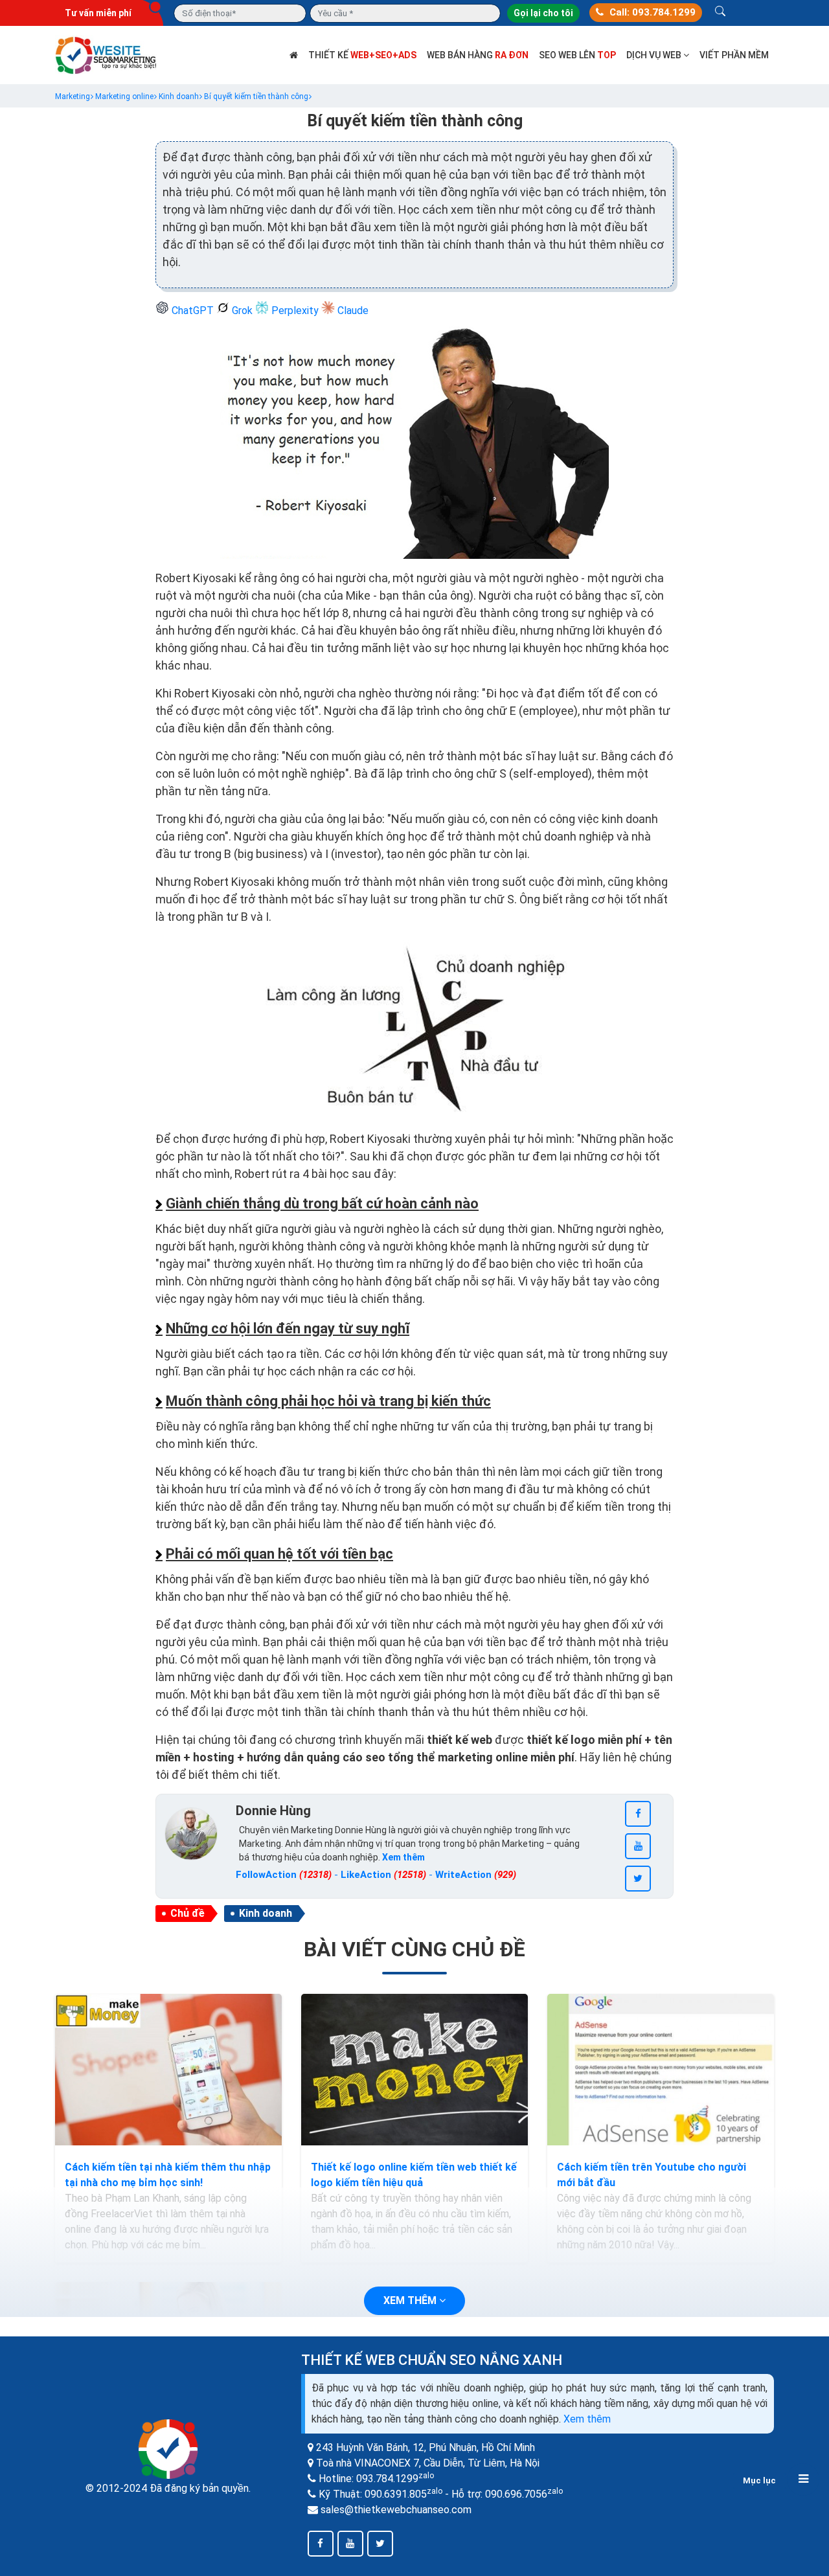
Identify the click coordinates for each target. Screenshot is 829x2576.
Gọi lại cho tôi (543, 13)
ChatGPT (193, 311)
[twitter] (638, 1879)
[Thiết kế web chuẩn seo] (107, 54)
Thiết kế (362, 55)
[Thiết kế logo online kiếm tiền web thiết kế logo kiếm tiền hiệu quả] (414, 2070)
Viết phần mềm (734, 55)
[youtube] (638, 1846)
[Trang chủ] (294, 55)
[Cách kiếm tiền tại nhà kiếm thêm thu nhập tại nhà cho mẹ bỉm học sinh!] (168, 2070)
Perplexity (295, 311)
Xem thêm (587, 2419)
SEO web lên (577, 55)
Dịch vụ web (655, 55)
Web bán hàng (478, 55)
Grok (242, 311)
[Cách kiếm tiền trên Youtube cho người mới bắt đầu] (661, 2070)
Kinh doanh (266, 1913)
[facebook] (638, 1814)
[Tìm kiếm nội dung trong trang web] (720, 13)
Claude (352, 311)
